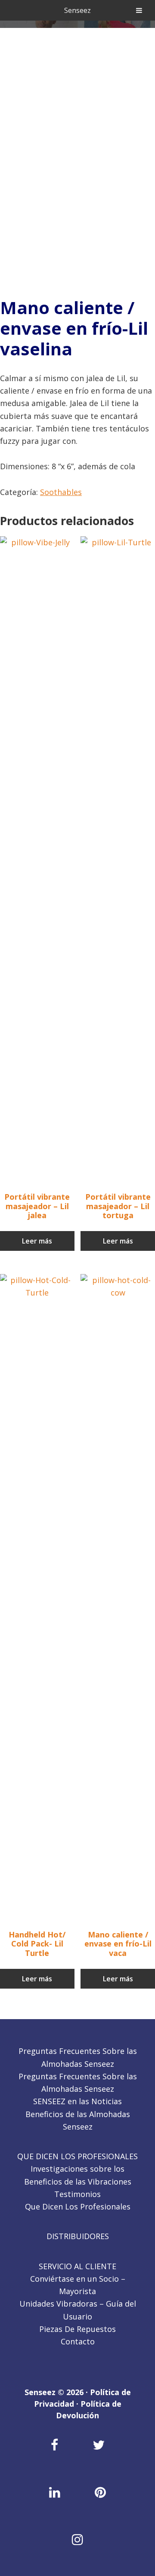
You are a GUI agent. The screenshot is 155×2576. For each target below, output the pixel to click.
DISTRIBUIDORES (78, 2236)
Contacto (78, 2341)
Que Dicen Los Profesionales (78, 2206)
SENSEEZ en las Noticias (77, 2101)
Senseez (77, 10)
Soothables (61, 492)
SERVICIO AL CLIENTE (77, 2266)
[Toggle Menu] (139, 10)
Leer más (37, 1241)
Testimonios (77, 2194)
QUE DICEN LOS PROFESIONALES (77, 2156)
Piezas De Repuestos (77, 2329)
